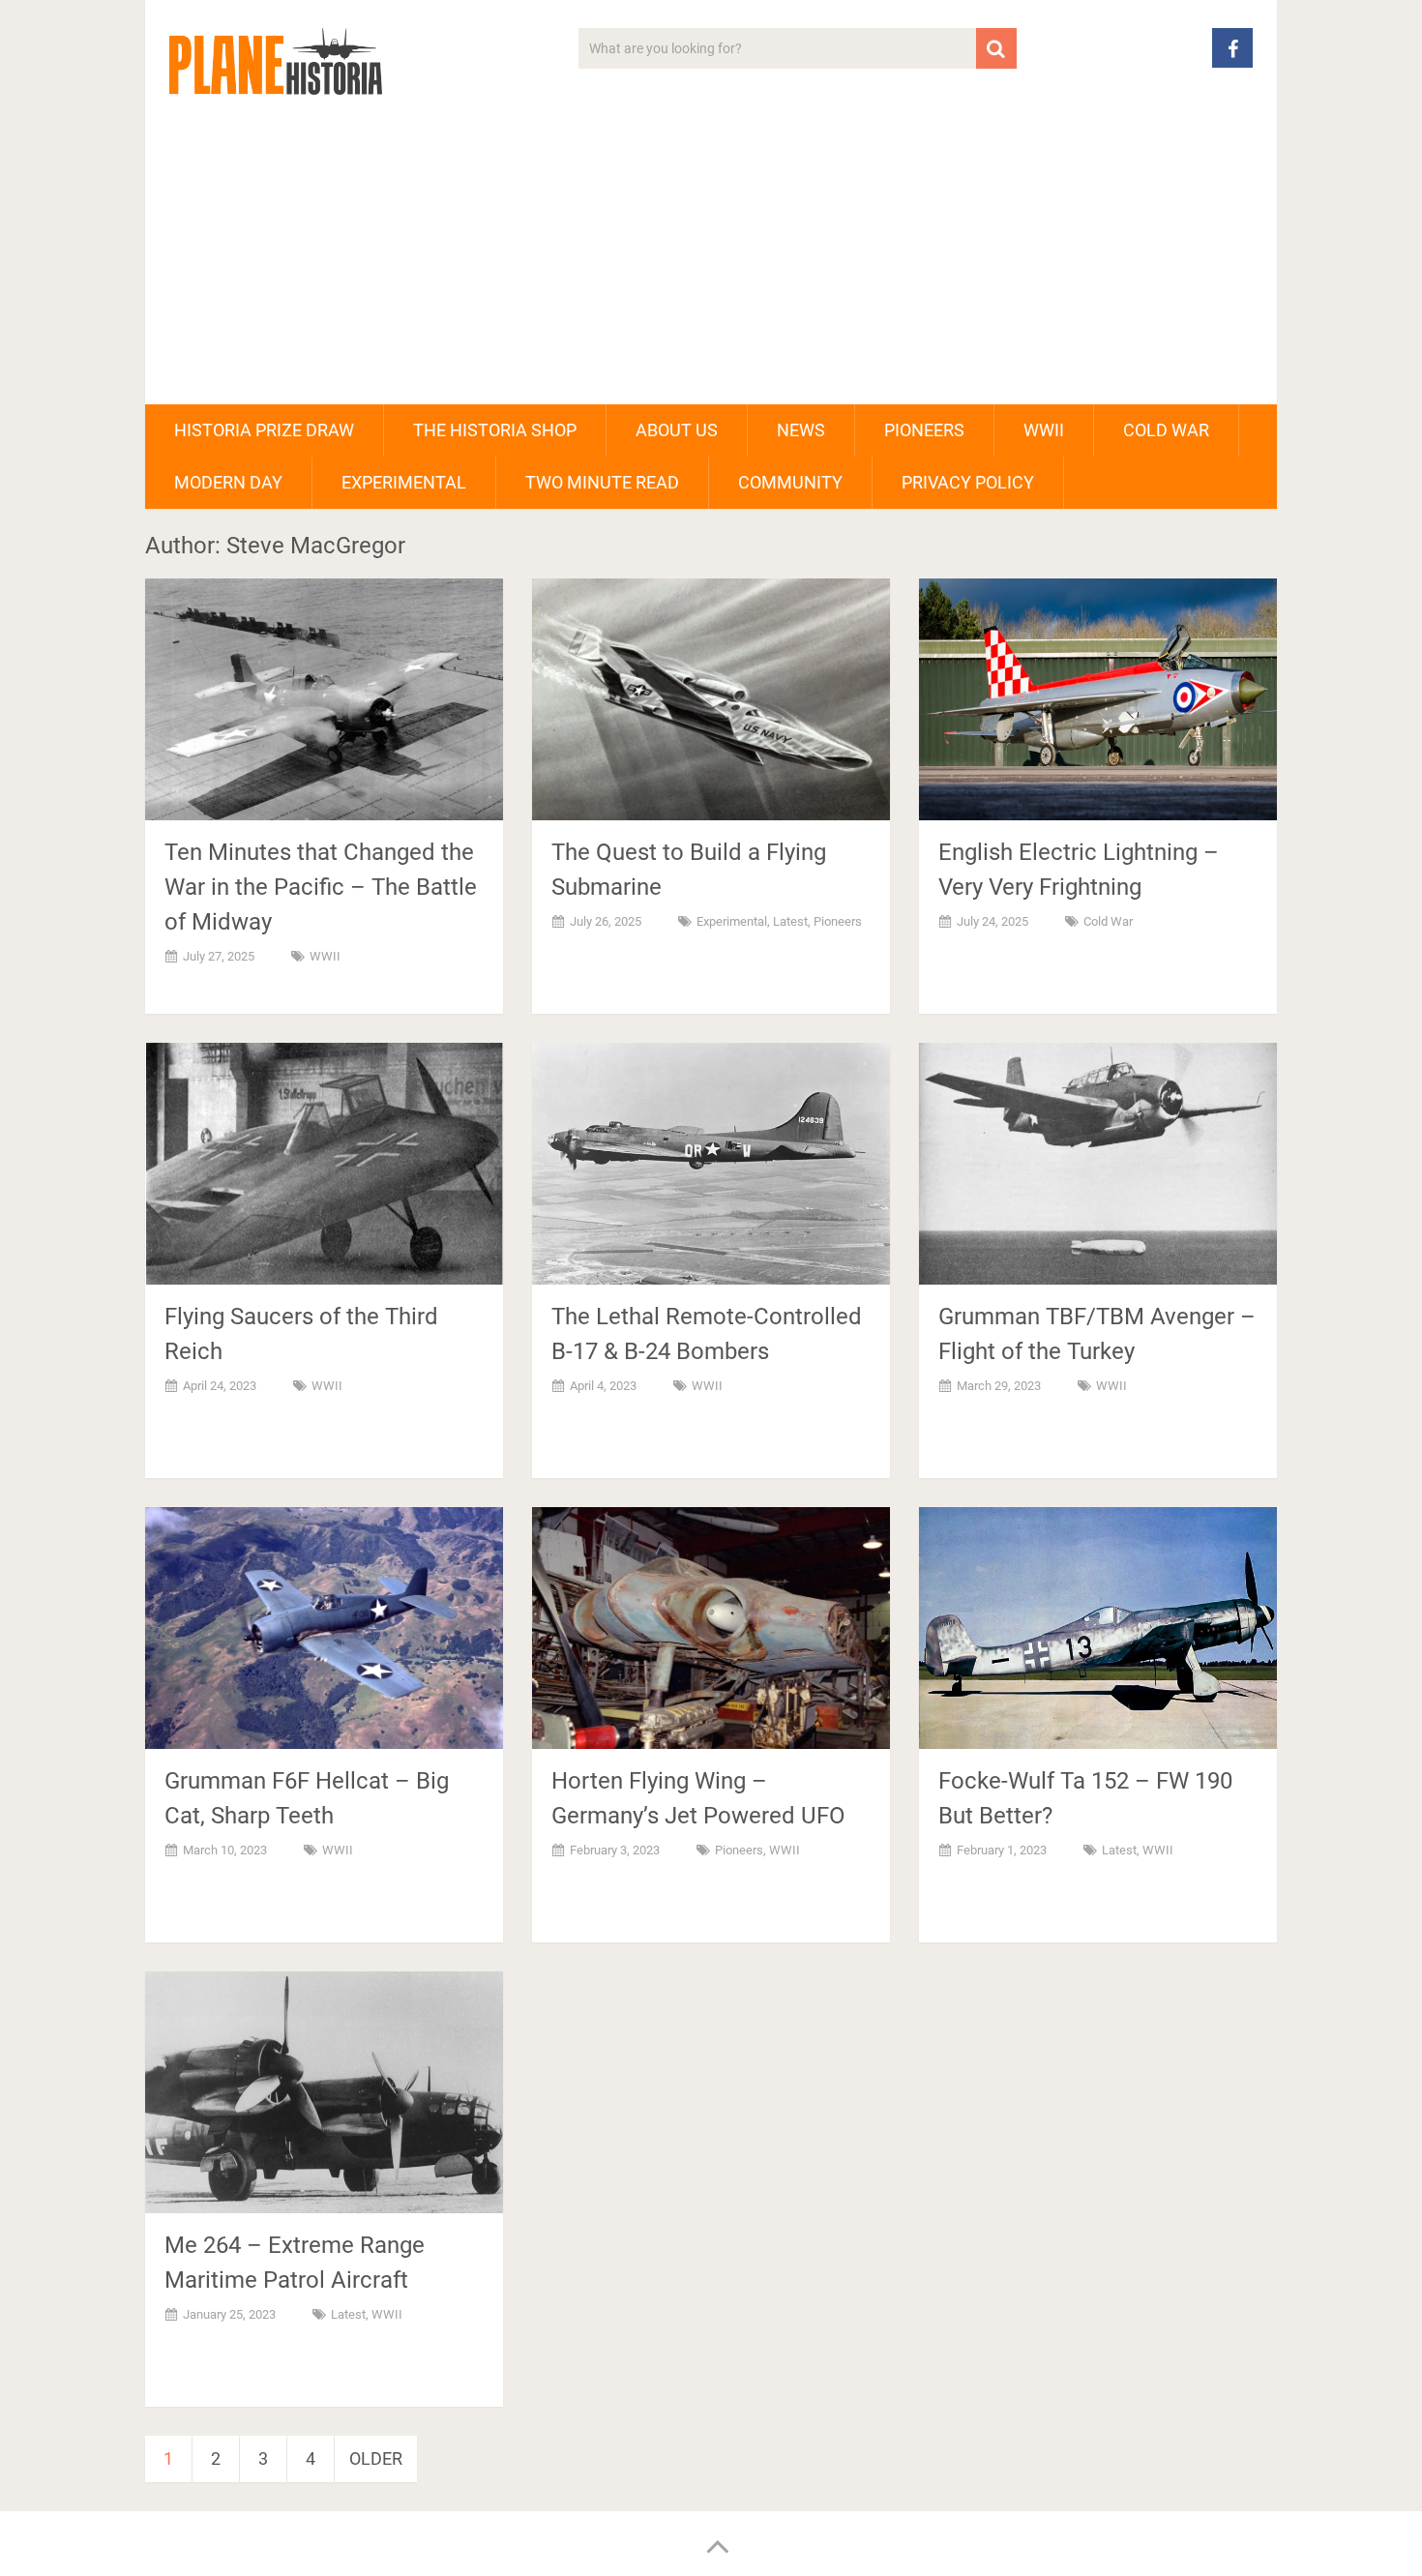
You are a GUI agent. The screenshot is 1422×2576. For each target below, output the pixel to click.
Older (376, 2458)
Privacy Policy (968, 482)
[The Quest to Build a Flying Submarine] (711, 699)
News (801, 430)
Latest (790, 921)
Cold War (1166, 430)
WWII (1044, 430)
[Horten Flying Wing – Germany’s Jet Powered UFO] (711, 1628)
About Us (677, 430)
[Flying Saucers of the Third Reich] (324, 1164)
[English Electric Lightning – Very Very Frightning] (1098, 699)
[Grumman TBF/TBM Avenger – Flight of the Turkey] (1098, 1164)
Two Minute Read (602, 482)
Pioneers (924, 430)
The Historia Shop (495, 430)
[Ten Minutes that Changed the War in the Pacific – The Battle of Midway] (324, 699)
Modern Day (228, 482)
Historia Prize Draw (264, 430)
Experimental (404, 482)
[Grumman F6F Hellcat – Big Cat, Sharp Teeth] (324, 1628)
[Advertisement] (711, 259)
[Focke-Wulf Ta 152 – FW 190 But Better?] (1098, 1628)
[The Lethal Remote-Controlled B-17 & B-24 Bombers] (711, 1164)
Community (790, 482)
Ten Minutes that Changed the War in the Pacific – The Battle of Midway (321, 887)
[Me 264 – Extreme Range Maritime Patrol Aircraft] (324, 2092)
